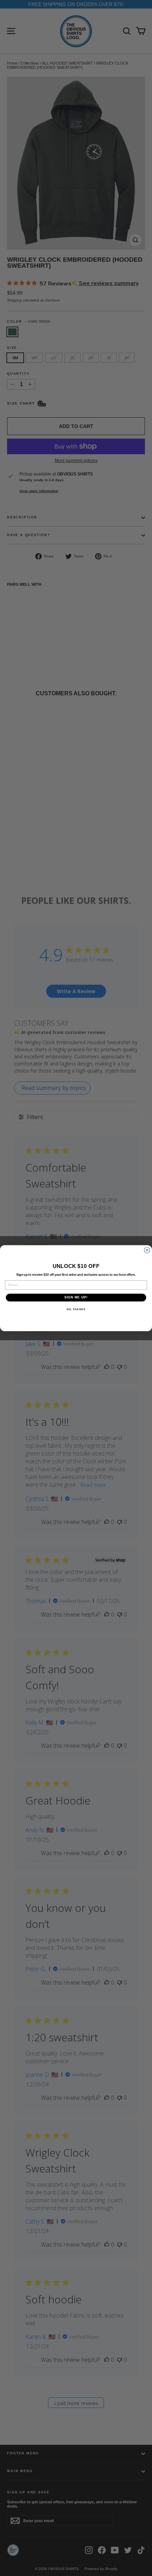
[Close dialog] (147, 1250)
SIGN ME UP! (76, 1297)
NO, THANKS (76, 1309)
